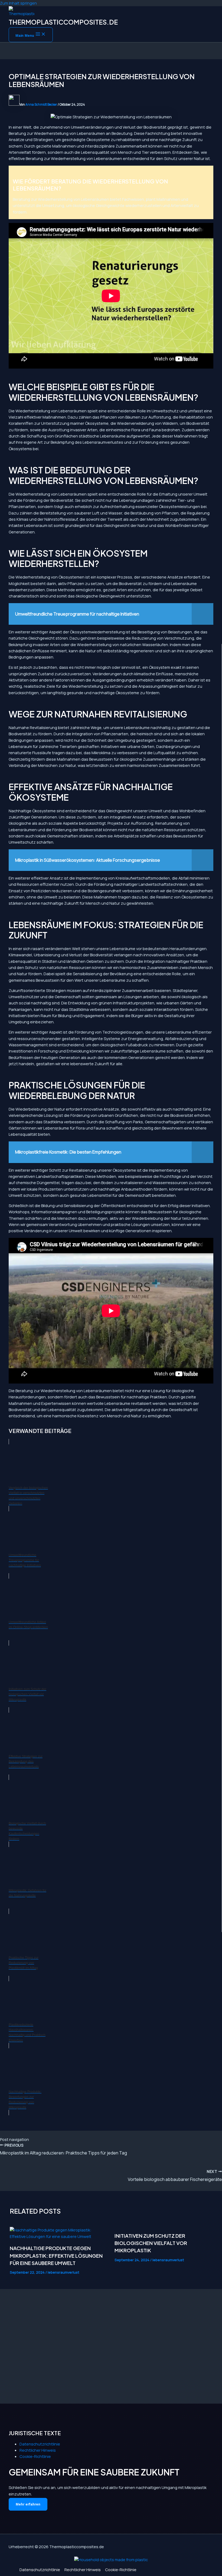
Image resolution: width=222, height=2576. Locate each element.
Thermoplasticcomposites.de (63, 22)
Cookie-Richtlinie (35, 2456)
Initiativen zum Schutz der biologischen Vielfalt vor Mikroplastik (151, 2243)
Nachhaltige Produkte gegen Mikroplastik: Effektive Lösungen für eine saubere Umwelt (56, 2256)
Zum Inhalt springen (18, 3)
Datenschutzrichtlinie (40, 2444)
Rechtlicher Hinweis (38, 2450)
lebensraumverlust (63, 2272)
